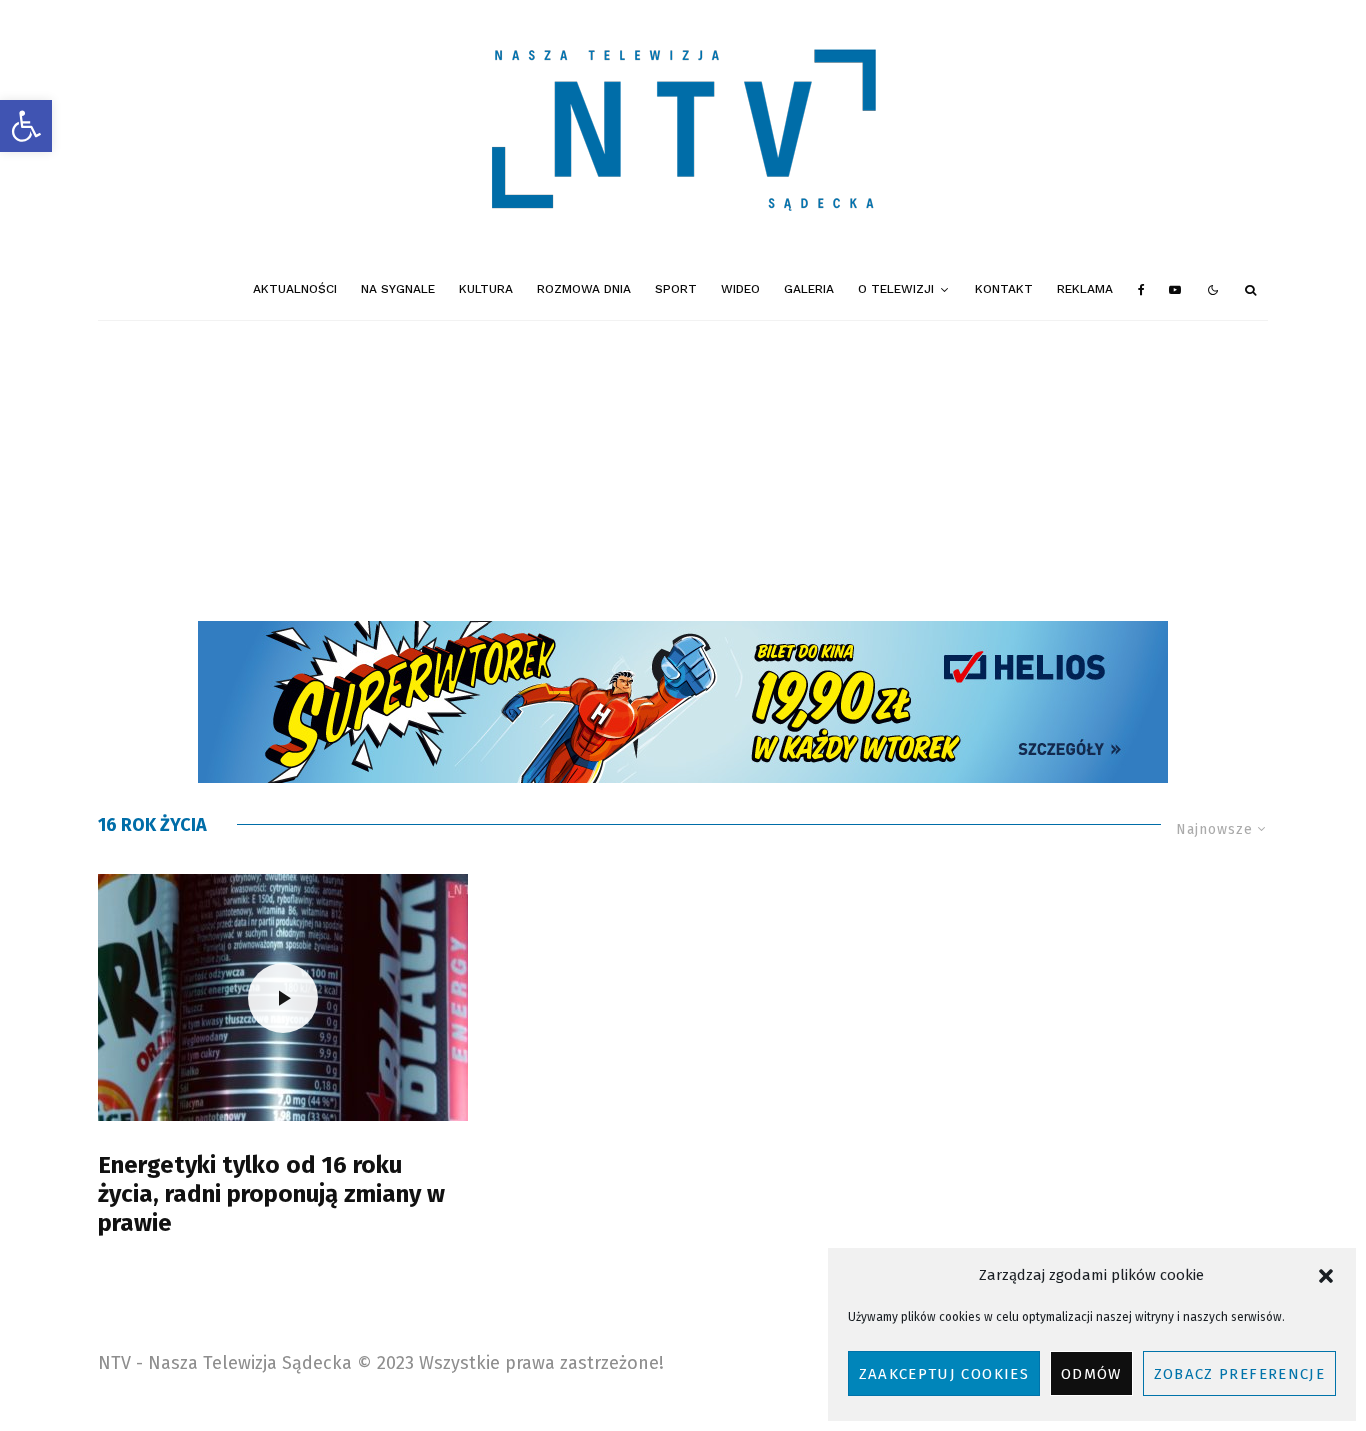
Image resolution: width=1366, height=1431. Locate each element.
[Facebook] (1141, 290)
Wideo (740, 289)
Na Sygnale (398, 289)
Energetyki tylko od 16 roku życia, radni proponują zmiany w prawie (271, 1194)
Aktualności (295, 289)
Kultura (486, 289)
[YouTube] (1175, 290)
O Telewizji (896, 289)
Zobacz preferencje (1239, 1374)
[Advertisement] (683, 471)
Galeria (809, 289)
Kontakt (1004, 289)
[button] (26, 126)
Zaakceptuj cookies (944, 1374)
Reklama (1085, 289)
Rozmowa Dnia (584, 289)
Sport (676, 289)
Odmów (1091, 1374)
